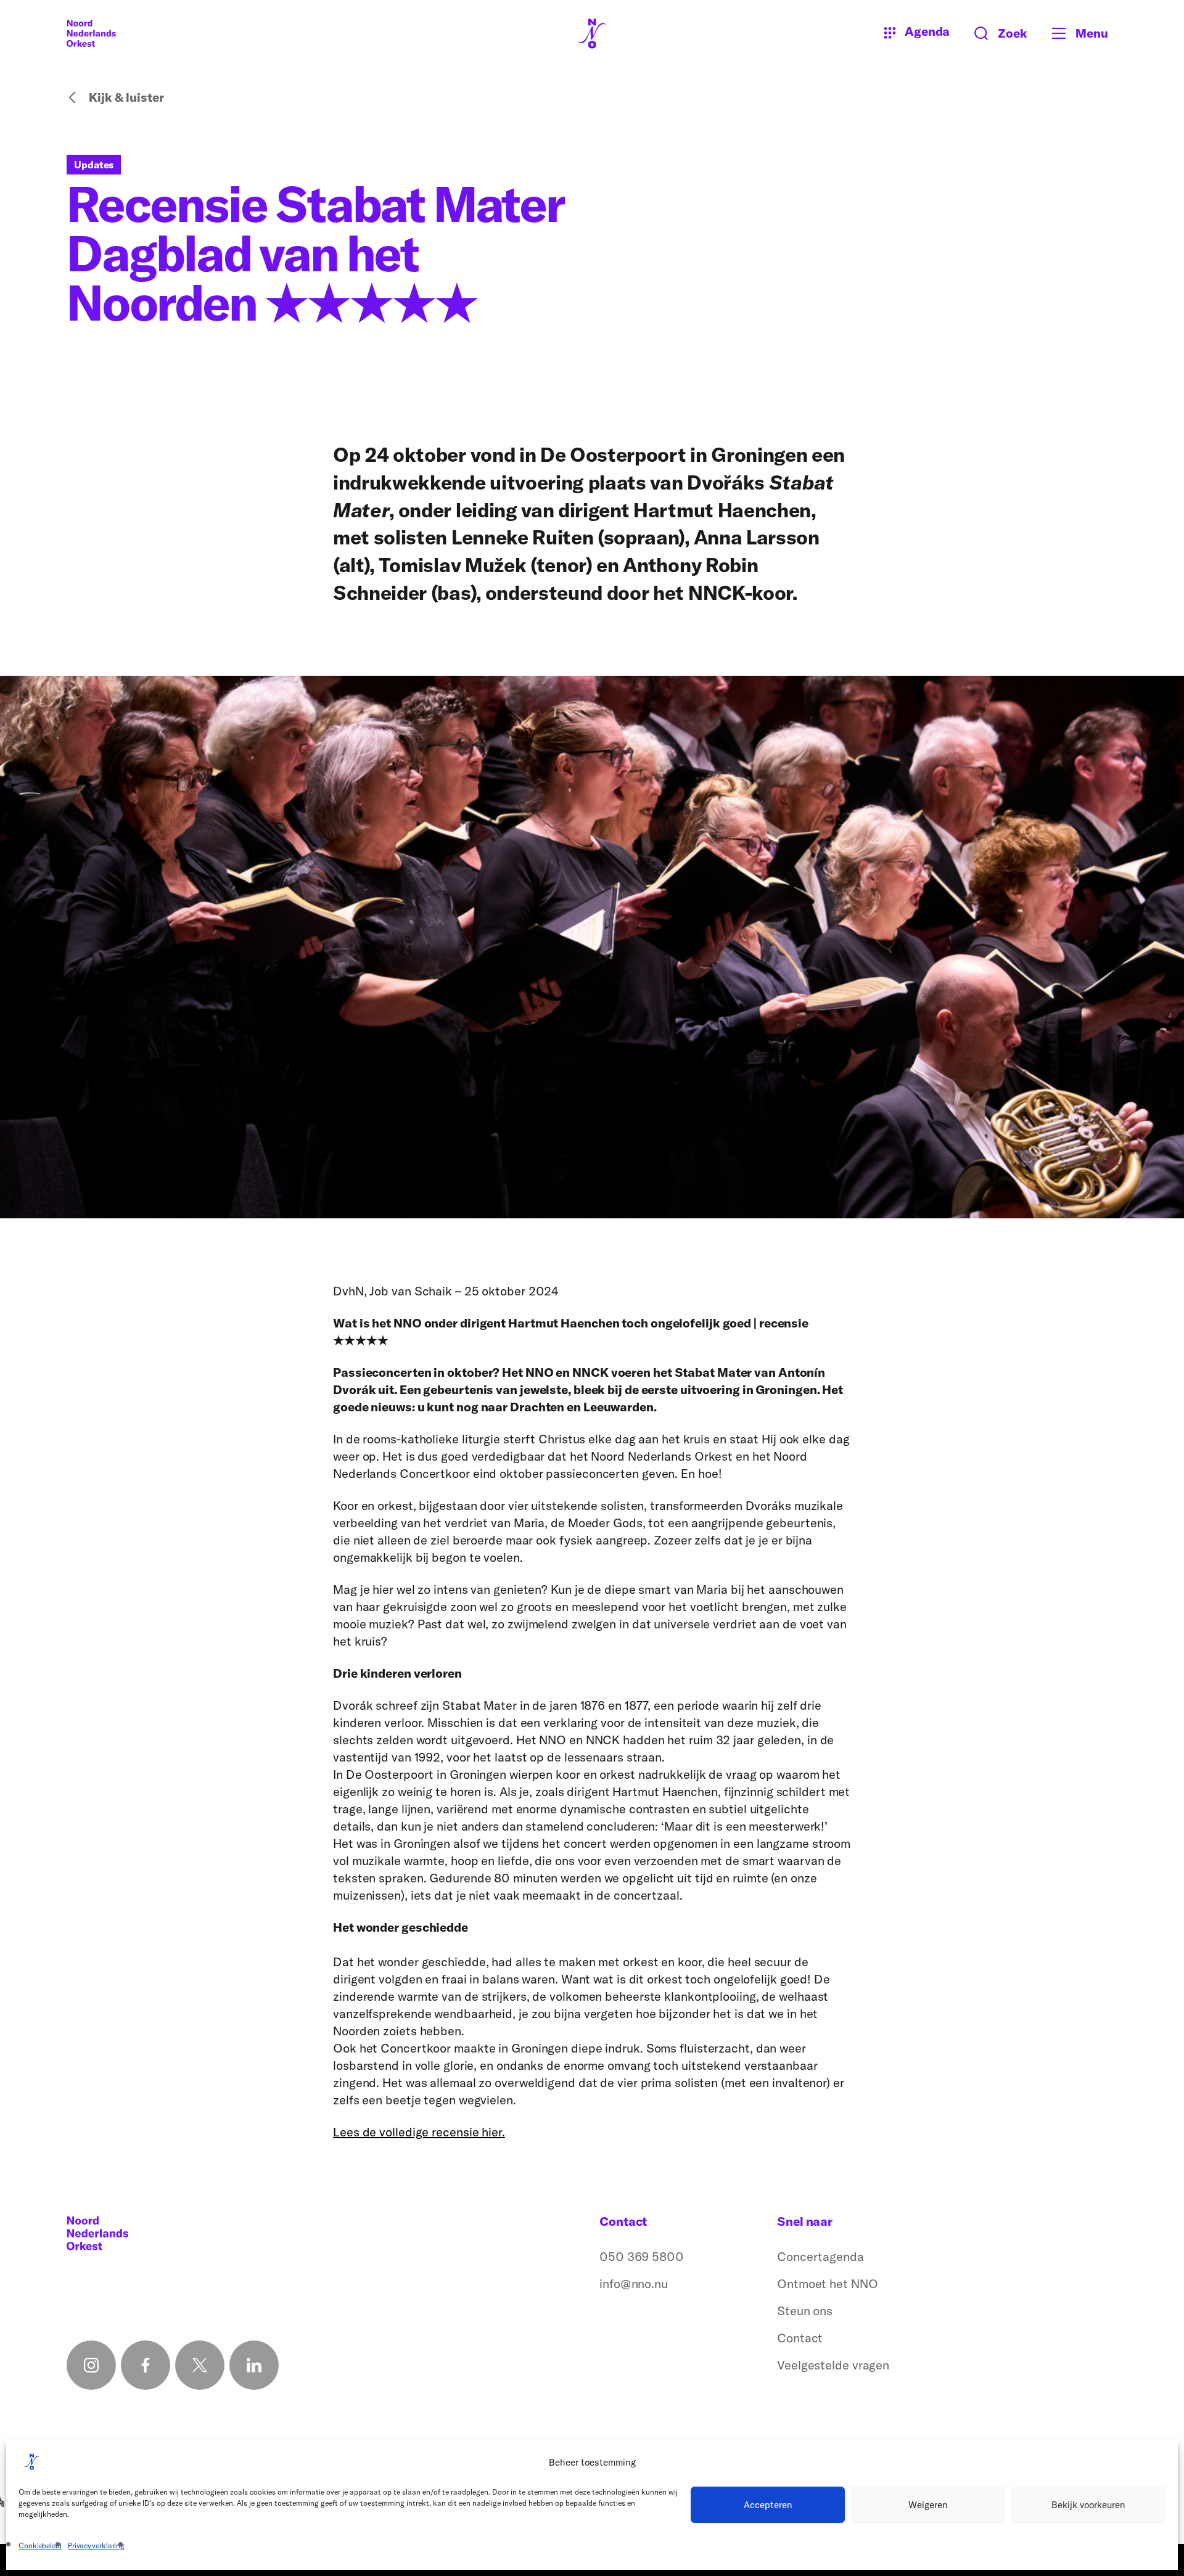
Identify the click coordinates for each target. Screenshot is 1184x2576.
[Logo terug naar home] (91, 33)
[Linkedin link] (254, 2365)
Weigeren (928, 2505)
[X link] (200, 2365)
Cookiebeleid (40, 2545)
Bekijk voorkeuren (1088, 2505)
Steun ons (805, 2311)
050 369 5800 (642, 2256)
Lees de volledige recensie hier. (419, 2132)
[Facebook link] (146, 2365)
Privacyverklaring (96, 2545)
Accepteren (768, 2505)
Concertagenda (820, 2256)
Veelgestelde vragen (833, 2365)
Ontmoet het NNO (828, 2283)
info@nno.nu (634, 2283)
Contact (800, 2338)
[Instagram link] (91, 2365)
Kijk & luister (126, 97)
